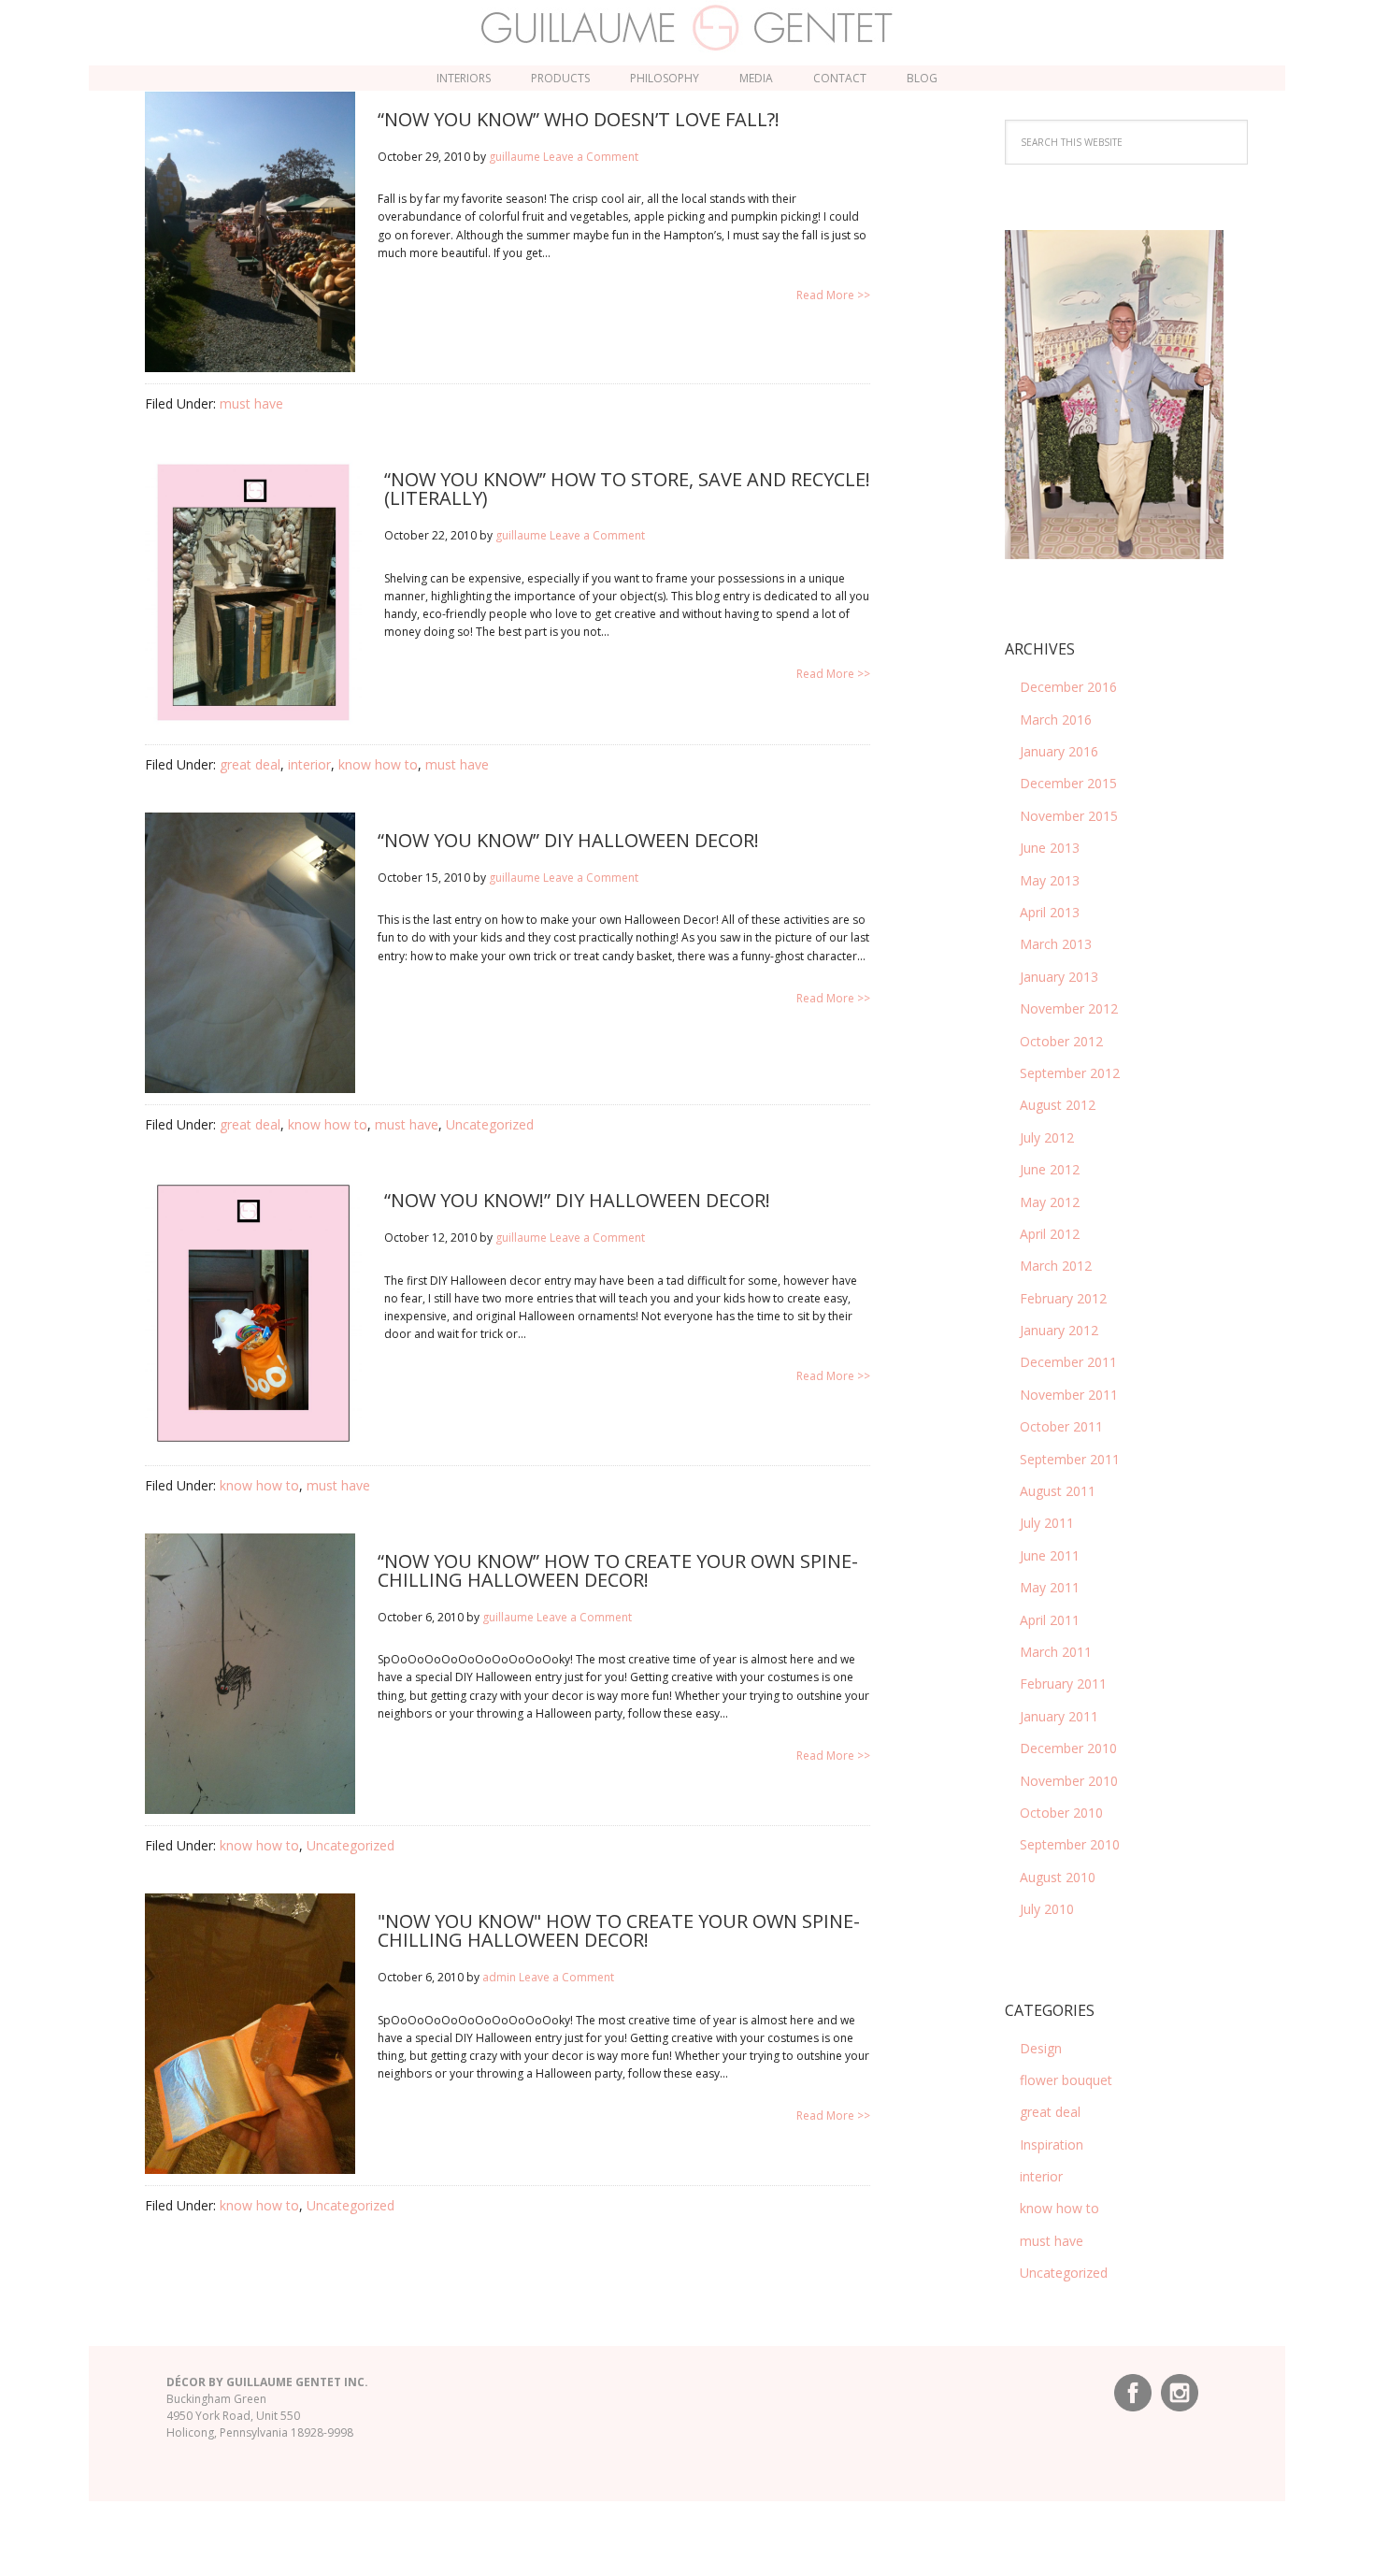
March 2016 (1056, 720)
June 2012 (1050, 1169)
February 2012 (1063, 1298)
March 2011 (1056, 1652)
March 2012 (1056, 1266)
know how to (378, 764)
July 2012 (1047, 1137)
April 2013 (1050, 912)
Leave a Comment (591, 157)
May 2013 (1050, 880)
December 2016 (1068, 687)
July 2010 (1047, 1909)
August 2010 (1058, 1877)
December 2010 (1068, 1748)
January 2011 (1059, 1716)
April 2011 (1050, 1620)
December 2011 (1068, 1362)
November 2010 (1069, 1781)
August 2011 (1058, 1491)
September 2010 (1070, 1844)
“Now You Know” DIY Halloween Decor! (568, 840)
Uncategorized (490, 1124)
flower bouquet (1066, 2080)
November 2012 (1069, 1008)
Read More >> (833, 295)
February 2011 (1063, 1684)
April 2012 (1050, 1234)
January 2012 (1059, 1330)
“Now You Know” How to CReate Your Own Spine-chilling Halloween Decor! (618, 1570)
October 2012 (1061, 1041)
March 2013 (1056, 944)
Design (1041, 2048)
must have (251, 403)
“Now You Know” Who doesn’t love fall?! (579, 119)
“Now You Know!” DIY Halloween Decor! (577, 1200)
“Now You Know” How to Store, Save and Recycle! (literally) (627, 489)
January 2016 (1059, 751)
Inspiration (1052, 2144)
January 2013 (1059, 977)
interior (309, 764)
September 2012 (1070, 1073)
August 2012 (1058, 1105)
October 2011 (1061, 1426)
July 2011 (1047, 1523)
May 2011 (1050, 1587)
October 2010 (1061, 1813)
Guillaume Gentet (687, 28)
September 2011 (1070, 1459)
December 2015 (1068, 783)
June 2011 (1050, 1555)
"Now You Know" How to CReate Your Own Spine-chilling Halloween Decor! (619, 1930)
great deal (250, 764)
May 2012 (1050, 1202)
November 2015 (1069, 816)
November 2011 (1069, 1395)
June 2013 (1050, 848)
